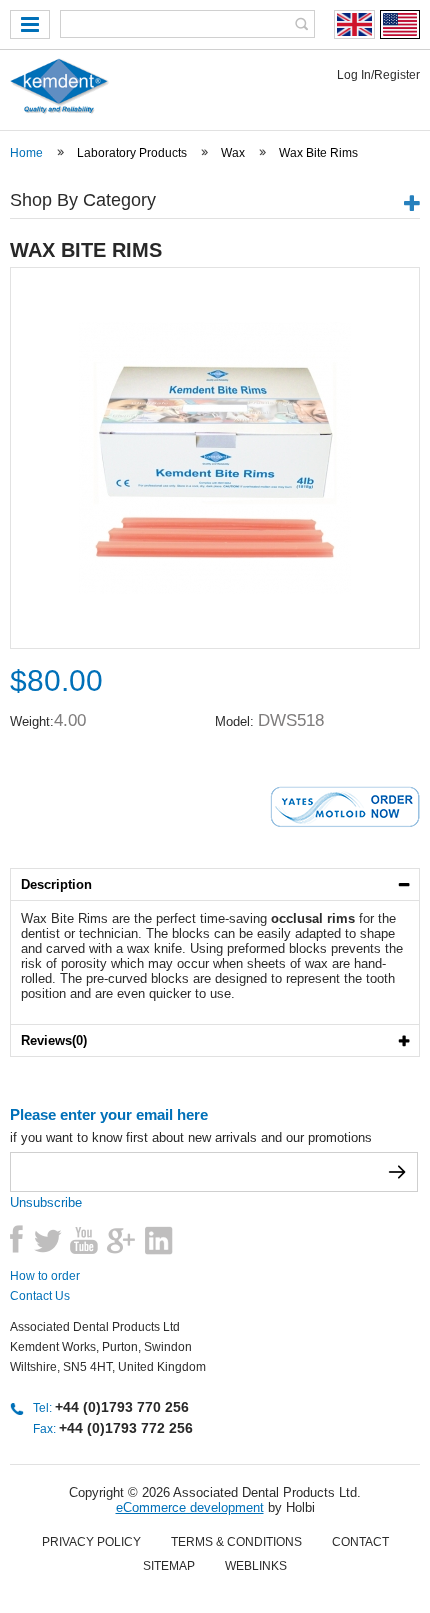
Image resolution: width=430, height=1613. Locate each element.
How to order (45, 1276)
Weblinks (256, 1566)
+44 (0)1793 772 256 (126, 1428)
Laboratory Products (132, 153)
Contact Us (40, 1296)
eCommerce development (190, 1507)
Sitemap (169, 1566)
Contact (360, 1542)
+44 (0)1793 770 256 (122, 1407)
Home (26, 153)
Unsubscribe (46, 1202)
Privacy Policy (91, 1542)
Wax (233, 153)
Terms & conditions (236, 1542)
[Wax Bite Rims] (215, 589)
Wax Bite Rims (318, 153)
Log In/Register (378, 75)
